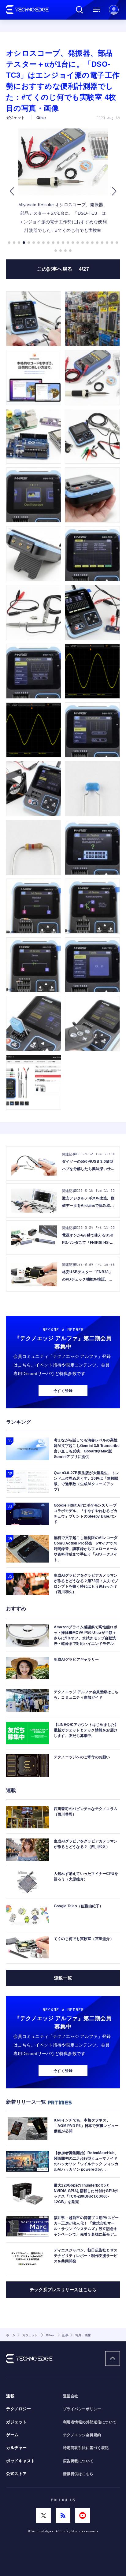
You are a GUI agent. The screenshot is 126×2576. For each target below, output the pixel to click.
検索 (80, 10)
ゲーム (12, 2435)
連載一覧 (63, 1978)
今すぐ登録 (63, 1391)
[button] (12, 191)
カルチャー (17, 2448)
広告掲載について (78, 2461)
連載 (10, 2396)
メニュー (97, 10)
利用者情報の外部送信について (90, 2422)
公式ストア (17, 2474)
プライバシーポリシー (82, 2409)
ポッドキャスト (21, 2461)
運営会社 (71, 2396)
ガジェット (17, 2422)
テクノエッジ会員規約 (82, 2435)
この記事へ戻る (63, 269)
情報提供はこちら (78, 2474)
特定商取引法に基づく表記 (86, 2448)
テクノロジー (19, 2409)
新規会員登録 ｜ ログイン (114, 10)
